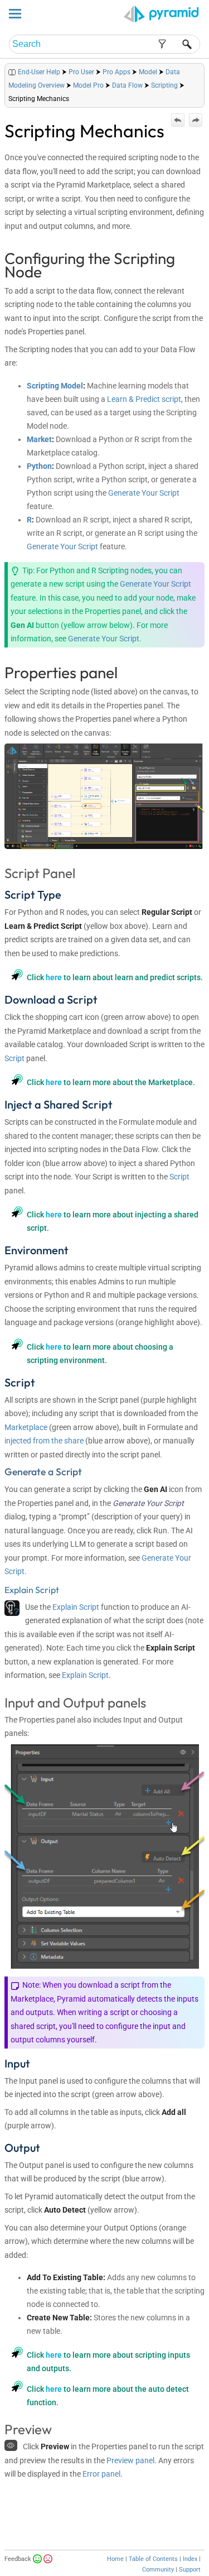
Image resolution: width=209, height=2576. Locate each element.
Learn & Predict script (144, 399)
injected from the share (44, 1441)
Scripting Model (55, 386)
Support (190, 2570)
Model (148, 72)
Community (158, 2570)
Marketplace (26, 1427)
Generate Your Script (144, 493)
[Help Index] (203, 69)
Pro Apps (116, 72)
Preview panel (130, 2460)
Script (14, 1058)
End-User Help (39, 72)
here (54, 977)
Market (39, 439)
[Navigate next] (196, 120)
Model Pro (88, 85)
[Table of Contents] (196, 69)
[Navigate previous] (178, 120)
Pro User (81, 72)
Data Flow (127, 85)
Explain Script (76, 1607)
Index (190, 2559)
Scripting (164, 85)
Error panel (101, 2474)
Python (39, 466)
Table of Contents (153, 2559)
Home (115, 2559)
